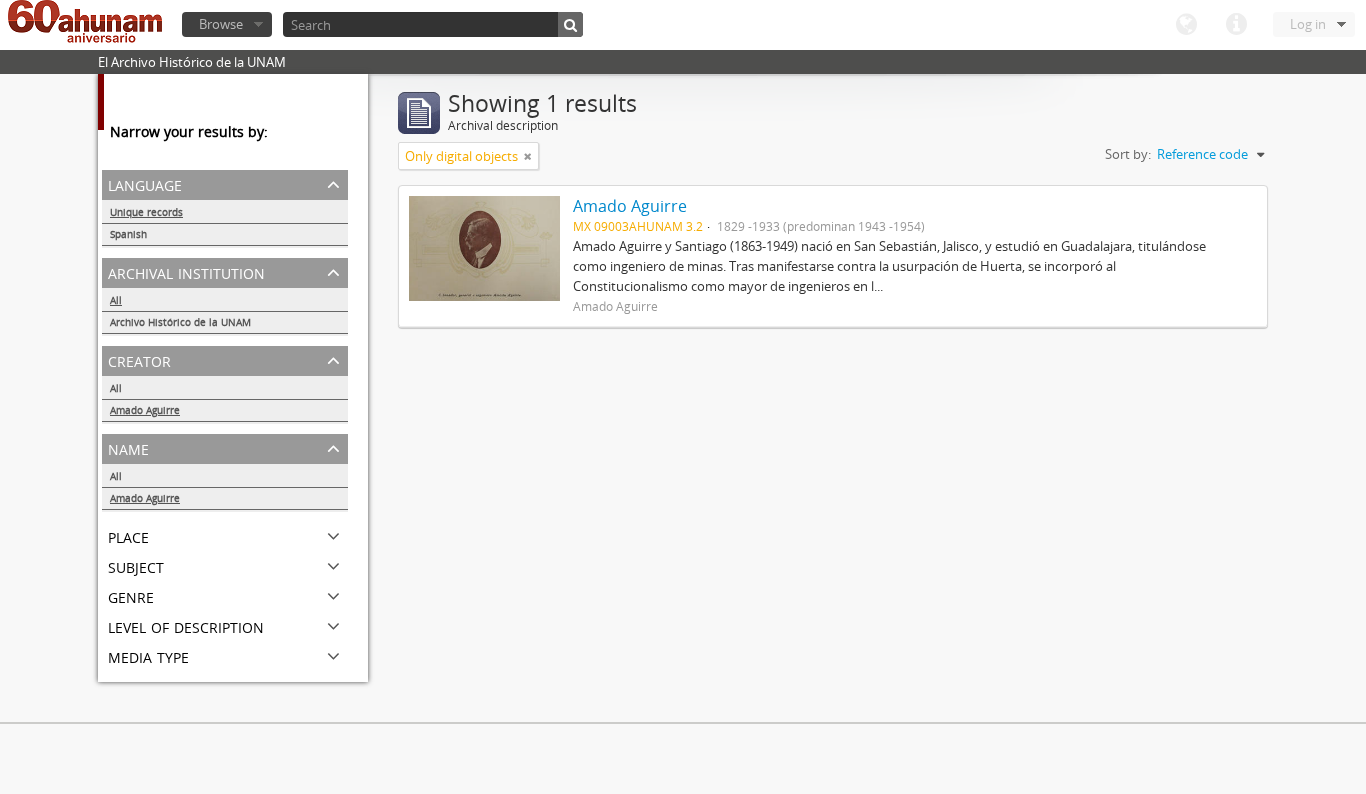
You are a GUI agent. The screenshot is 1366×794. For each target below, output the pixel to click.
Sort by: (1128, 154)
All (116, 300)
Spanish (128, 234)
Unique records (146, 212)
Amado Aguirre (145, 410)
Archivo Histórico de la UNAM (180, 322)
